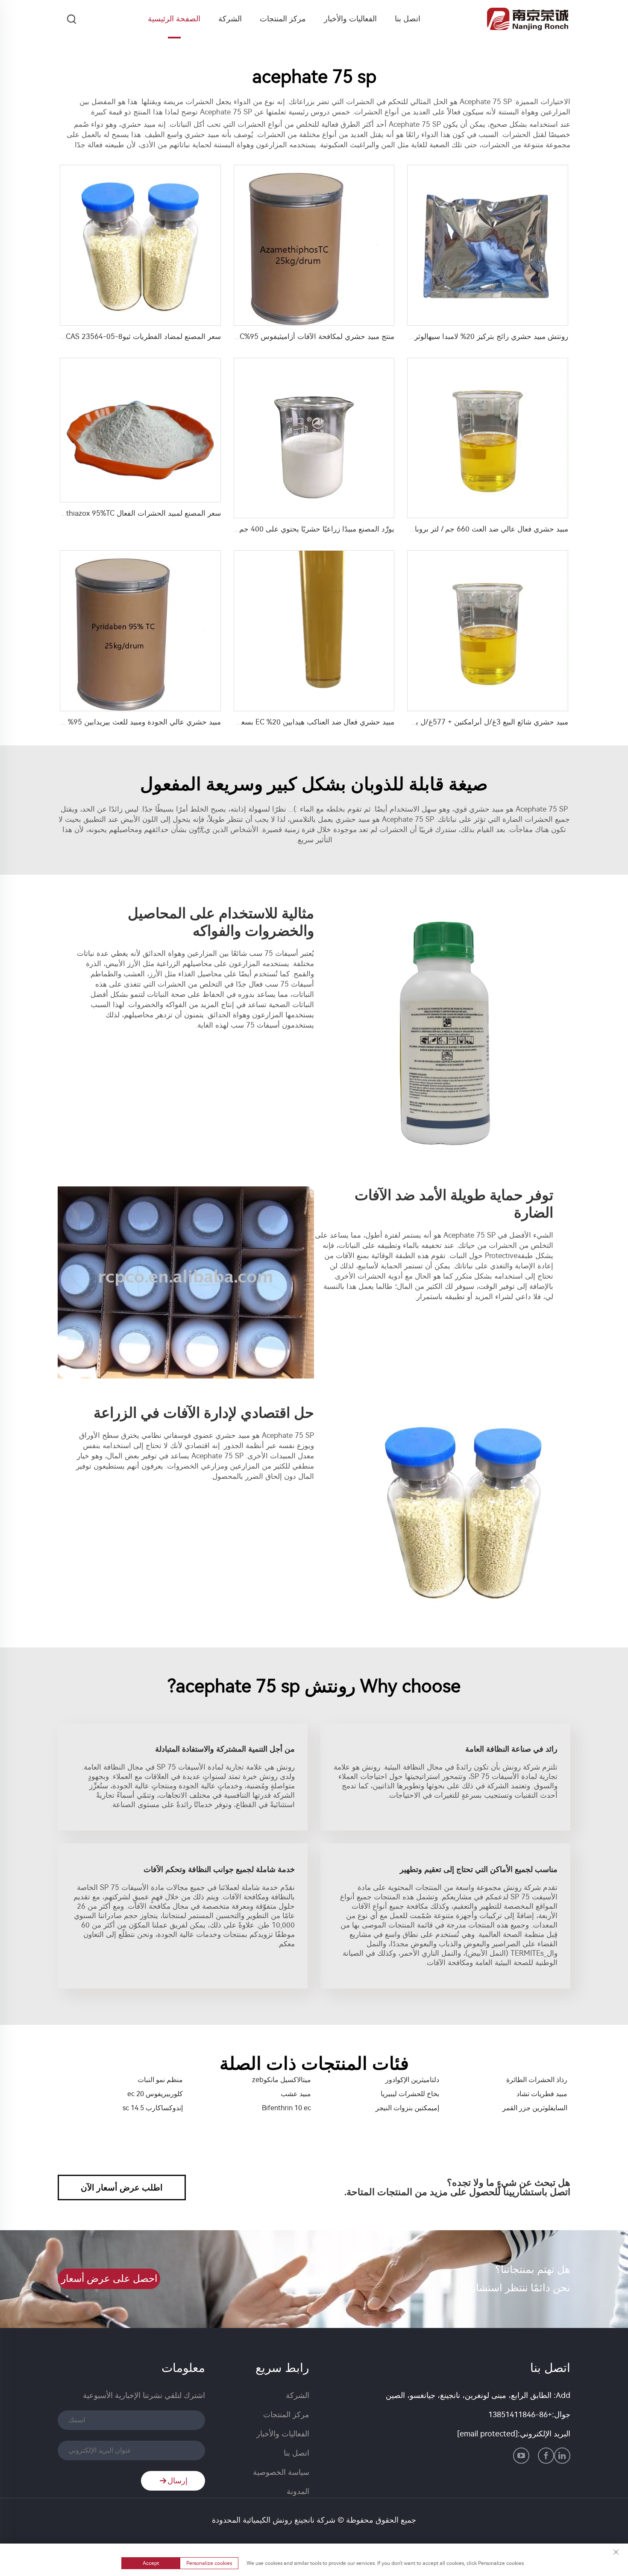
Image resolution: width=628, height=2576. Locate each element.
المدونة (298, 2491)
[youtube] (521, 2456)
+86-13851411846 (520, 2415)
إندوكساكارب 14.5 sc (153, 2108)
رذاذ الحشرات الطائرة (537, 2080)
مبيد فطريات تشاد (542, 2094)
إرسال (178, 2481)
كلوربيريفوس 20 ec (155, 2094)
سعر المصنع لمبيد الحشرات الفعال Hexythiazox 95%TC (135, 513)
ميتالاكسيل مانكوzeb (282, 2080)
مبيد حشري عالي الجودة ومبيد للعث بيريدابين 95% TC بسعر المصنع (119, 722)
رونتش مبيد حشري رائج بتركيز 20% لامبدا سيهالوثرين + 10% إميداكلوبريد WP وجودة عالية (431, 336)
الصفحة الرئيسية (174, 19)
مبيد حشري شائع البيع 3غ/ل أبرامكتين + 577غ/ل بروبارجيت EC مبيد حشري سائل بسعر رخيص (425, 722)
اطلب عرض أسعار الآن (122, 2188)
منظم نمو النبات (160, 2080)
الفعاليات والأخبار (350, 19)
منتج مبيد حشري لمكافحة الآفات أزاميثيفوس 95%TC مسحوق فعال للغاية (285, 336)
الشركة (230, 19)
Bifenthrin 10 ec (286, 2108)
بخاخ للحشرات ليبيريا (410, 2094)
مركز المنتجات (283, 19)
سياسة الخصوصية (281, 2472)
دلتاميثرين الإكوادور (412, 2080)
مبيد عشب (296, 2094)
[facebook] (546, 2456)
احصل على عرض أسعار (109, 2279)
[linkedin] (562, 2456)
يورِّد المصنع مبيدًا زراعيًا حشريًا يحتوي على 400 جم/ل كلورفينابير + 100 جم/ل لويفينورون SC (253, 529)
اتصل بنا (408, 19)
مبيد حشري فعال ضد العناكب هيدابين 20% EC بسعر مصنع (307, 722)
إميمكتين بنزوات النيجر (407, 2108)
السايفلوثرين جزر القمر (535, 2108)
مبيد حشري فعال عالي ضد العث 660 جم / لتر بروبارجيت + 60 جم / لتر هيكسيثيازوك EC (436, 529)
